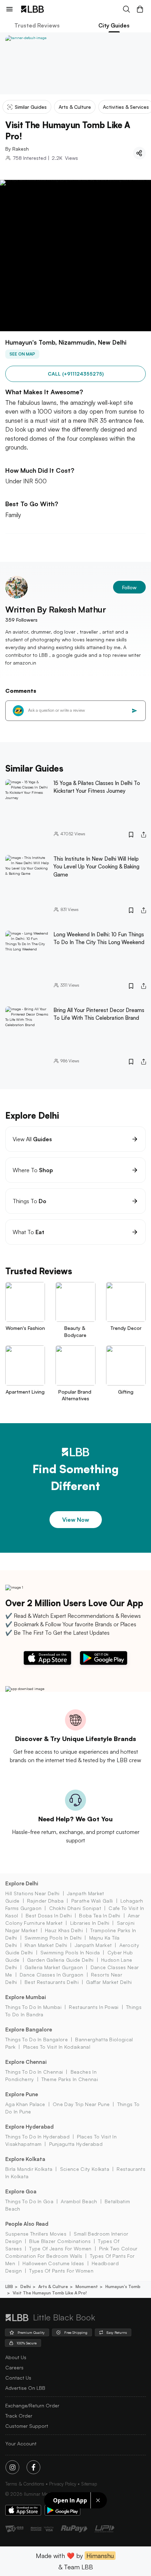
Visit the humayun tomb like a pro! (50, 2293)
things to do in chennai (34, 2072)
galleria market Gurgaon (54, 1967)
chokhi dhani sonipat (75, 1908)
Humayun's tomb (123, 2286)
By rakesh (17, 149)
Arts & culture (53, 2286)
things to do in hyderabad (37, 2137)
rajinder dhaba (45, 1901)
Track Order (19, 2416)
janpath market (93, 1945)
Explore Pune (22, 2094)
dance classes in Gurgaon (52, 1975)
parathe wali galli (92, 1901)
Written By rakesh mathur (56, 609)
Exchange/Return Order (32, 2405)
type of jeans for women (60, 2248)
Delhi (26, 2286)
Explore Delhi (22, 1883)
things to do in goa (29, 2201)
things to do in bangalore (37, 2039)
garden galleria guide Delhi (60, 1960)
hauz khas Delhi (64, 1930)
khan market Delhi (46, 1945)
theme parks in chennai (70, 2079)
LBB (9, 2286)
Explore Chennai (26, 2062)
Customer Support (27, 2426)
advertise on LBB (25, 2388)
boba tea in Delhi (100, 1915)
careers (14, 2367)
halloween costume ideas (53, 2263)
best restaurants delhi (52, 1982)
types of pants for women (61, 2271)
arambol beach (79, 2201)
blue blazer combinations (60, 2241)
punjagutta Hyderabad (76, 2144)
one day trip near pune (81, 2104)
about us (16, 2357)
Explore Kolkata (25, 2159)
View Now (76, 1520)
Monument (87, 2286)
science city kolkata (85, 2169)
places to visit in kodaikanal (57, 2047)
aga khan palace (25, 2104)
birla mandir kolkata (29, 2169)
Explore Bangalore (29, 2030)
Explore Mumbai (26, 1997)
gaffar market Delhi (109, 1982)
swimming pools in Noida (70, 1952)
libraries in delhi (90, 1923)
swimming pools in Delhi (53, 1938)
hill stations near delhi (32, 1893)
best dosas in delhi (49, 1915)
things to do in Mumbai (33, 2007)
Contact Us (18, 2378)
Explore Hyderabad (29, 2127)
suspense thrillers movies (36, 2234)
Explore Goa (21, 2191)
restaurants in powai (94, 2007)
